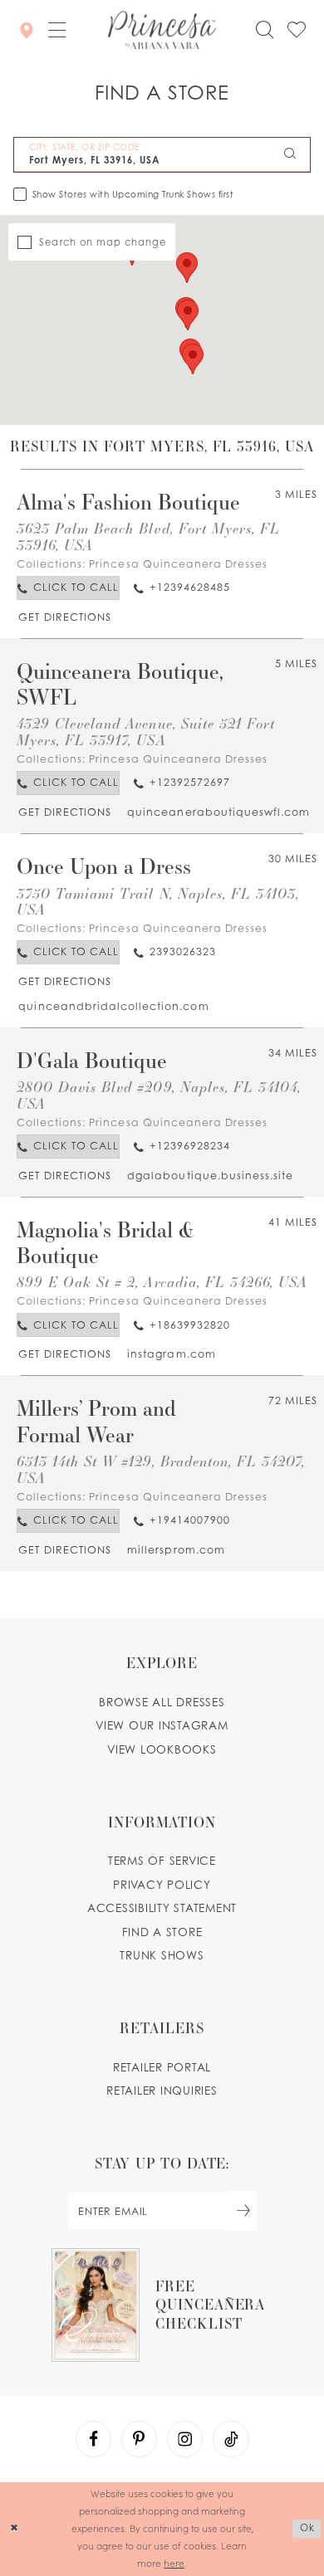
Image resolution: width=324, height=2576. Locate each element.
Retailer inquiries (162, 2091)
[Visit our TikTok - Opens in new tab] (231, 2439)
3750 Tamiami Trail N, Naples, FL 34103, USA (158, 902)
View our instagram (162, 1725)
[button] (57, 31)
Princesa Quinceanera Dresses (178, 564)
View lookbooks (162, 1749)
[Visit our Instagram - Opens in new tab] (185, 2439)
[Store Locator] (27, 30)
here (174, 2563)
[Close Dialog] (15, 2529)
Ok (307, 2529)
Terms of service (162, 1861)
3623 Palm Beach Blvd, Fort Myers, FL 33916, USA (148, 537)
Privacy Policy (162, 1885)
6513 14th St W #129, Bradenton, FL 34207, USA (161, 1469)
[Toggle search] (265, 30)
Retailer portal (162, 2067)
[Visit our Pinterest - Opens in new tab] (140, 2439)
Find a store (162, 1932)
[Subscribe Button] (243, 2211)
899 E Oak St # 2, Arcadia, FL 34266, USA (162, 1282)
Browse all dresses (162, 1702)
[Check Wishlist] (297, 30)
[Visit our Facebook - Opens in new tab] (94, 2439)
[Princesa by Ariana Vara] (162, 31)
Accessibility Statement (162, 1908)
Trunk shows (162, 1955)
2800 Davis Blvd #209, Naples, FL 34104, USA (159, 1095)
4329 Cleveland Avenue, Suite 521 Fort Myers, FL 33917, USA (146, 732)
